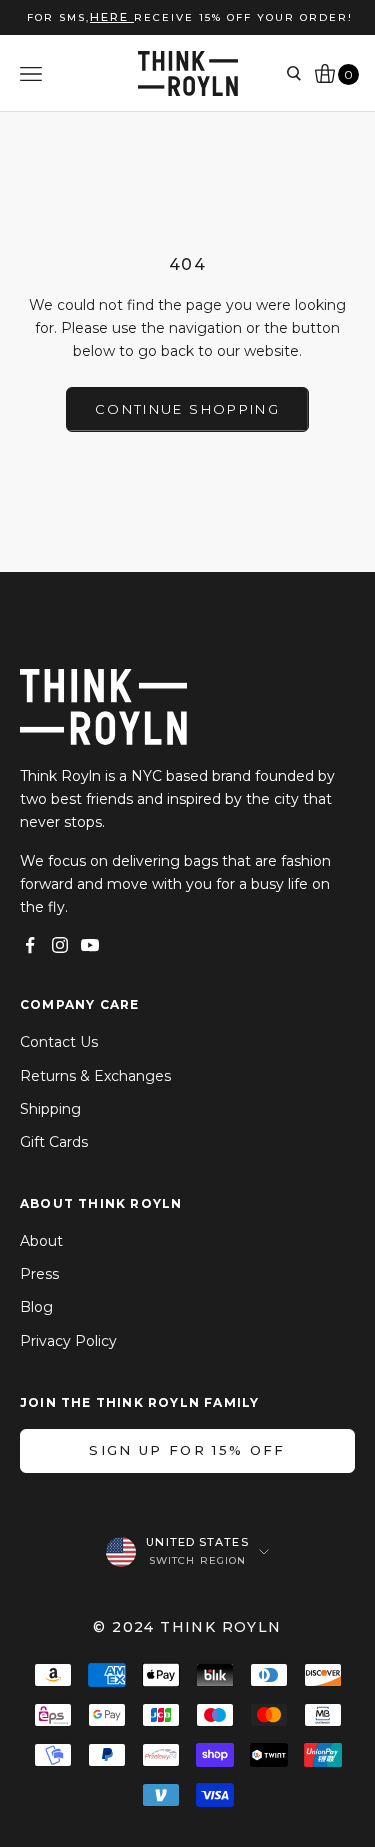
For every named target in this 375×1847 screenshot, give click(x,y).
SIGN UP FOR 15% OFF (187, 1450)
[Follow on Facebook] (30, 945)
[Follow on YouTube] (90, 945)
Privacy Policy (68, 1341)
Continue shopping (187, 409)
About (41, 1241)
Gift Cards (54, 1142)
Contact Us (59, 1042)
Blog (36, 1307)
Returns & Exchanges (95, 1076)
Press (39, 1274)
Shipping (50, 1109)
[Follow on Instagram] (60, 945)
